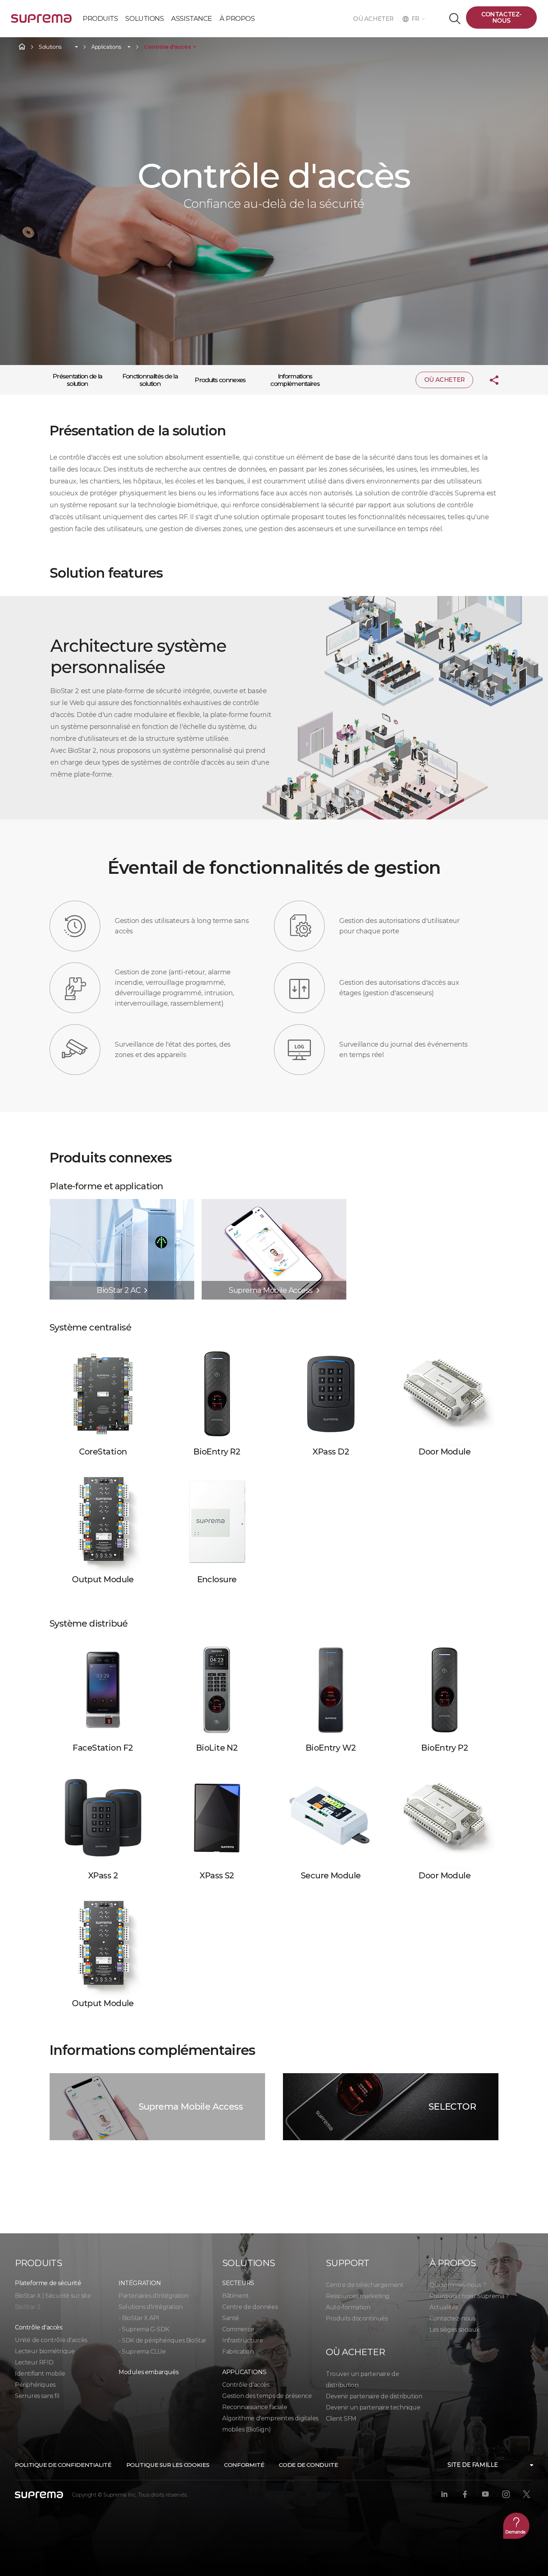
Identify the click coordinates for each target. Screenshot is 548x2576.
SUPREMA (41, 21)
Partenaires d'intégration (154, 2296)
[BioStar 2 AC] (122, 1203)
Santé (231, 2318)
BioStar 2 (28, 2307)
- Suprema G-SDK (144, 2329)
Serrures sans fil (37, 2396)
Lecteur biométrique (45, 2351)
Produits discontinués (357, 2318)
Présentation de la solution (77, 380)
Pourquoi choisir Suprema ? (469, 2296)
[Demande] (516, 2526)
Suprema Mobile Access (191, 2107)
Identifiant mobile (40, 2374)
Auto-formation (348, 2307)
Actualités (444, 2307)
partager (488, 380)
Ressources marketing (358, 2296)
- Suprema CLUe (142, 2352)
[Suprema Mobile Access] (274, 1203)
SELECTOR (452, 2107)
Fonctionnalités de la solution (150, 380)
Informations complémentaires (295, 380)
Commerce (238, 2329)
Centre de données (250, 2307)
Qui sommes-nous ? (458, 2285)
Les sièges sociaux (454, 2330)
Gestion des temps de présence (267, 2396)
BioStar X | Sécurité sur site (53, 2296)
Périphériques (35, 2385)
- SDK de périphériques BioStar (163, 2340)
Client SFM (341, 2419)
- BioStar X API (139, 2318)
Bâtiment (236, 2296)
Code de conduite (308, 2465)
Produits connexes (220, 380)
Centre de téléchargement (365, 2285)
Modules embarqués (148, 2372)
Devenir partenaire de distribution (374, 2396)
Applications (106, 47)
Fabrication (238, 2352)
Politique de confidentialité (63, 2465)
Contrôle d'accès (167, 47)
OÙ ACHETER (375, 19)
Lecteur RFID (34, 2362)
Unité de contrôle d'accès (51, 2340)
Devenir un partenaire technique (373, 2407)
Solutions (50, 47)
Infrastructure (242, 2340)
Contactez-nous (501, 18)
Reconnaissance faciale (255, 2407)
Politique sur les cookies (168, 2465)
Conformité (244, 2465)
